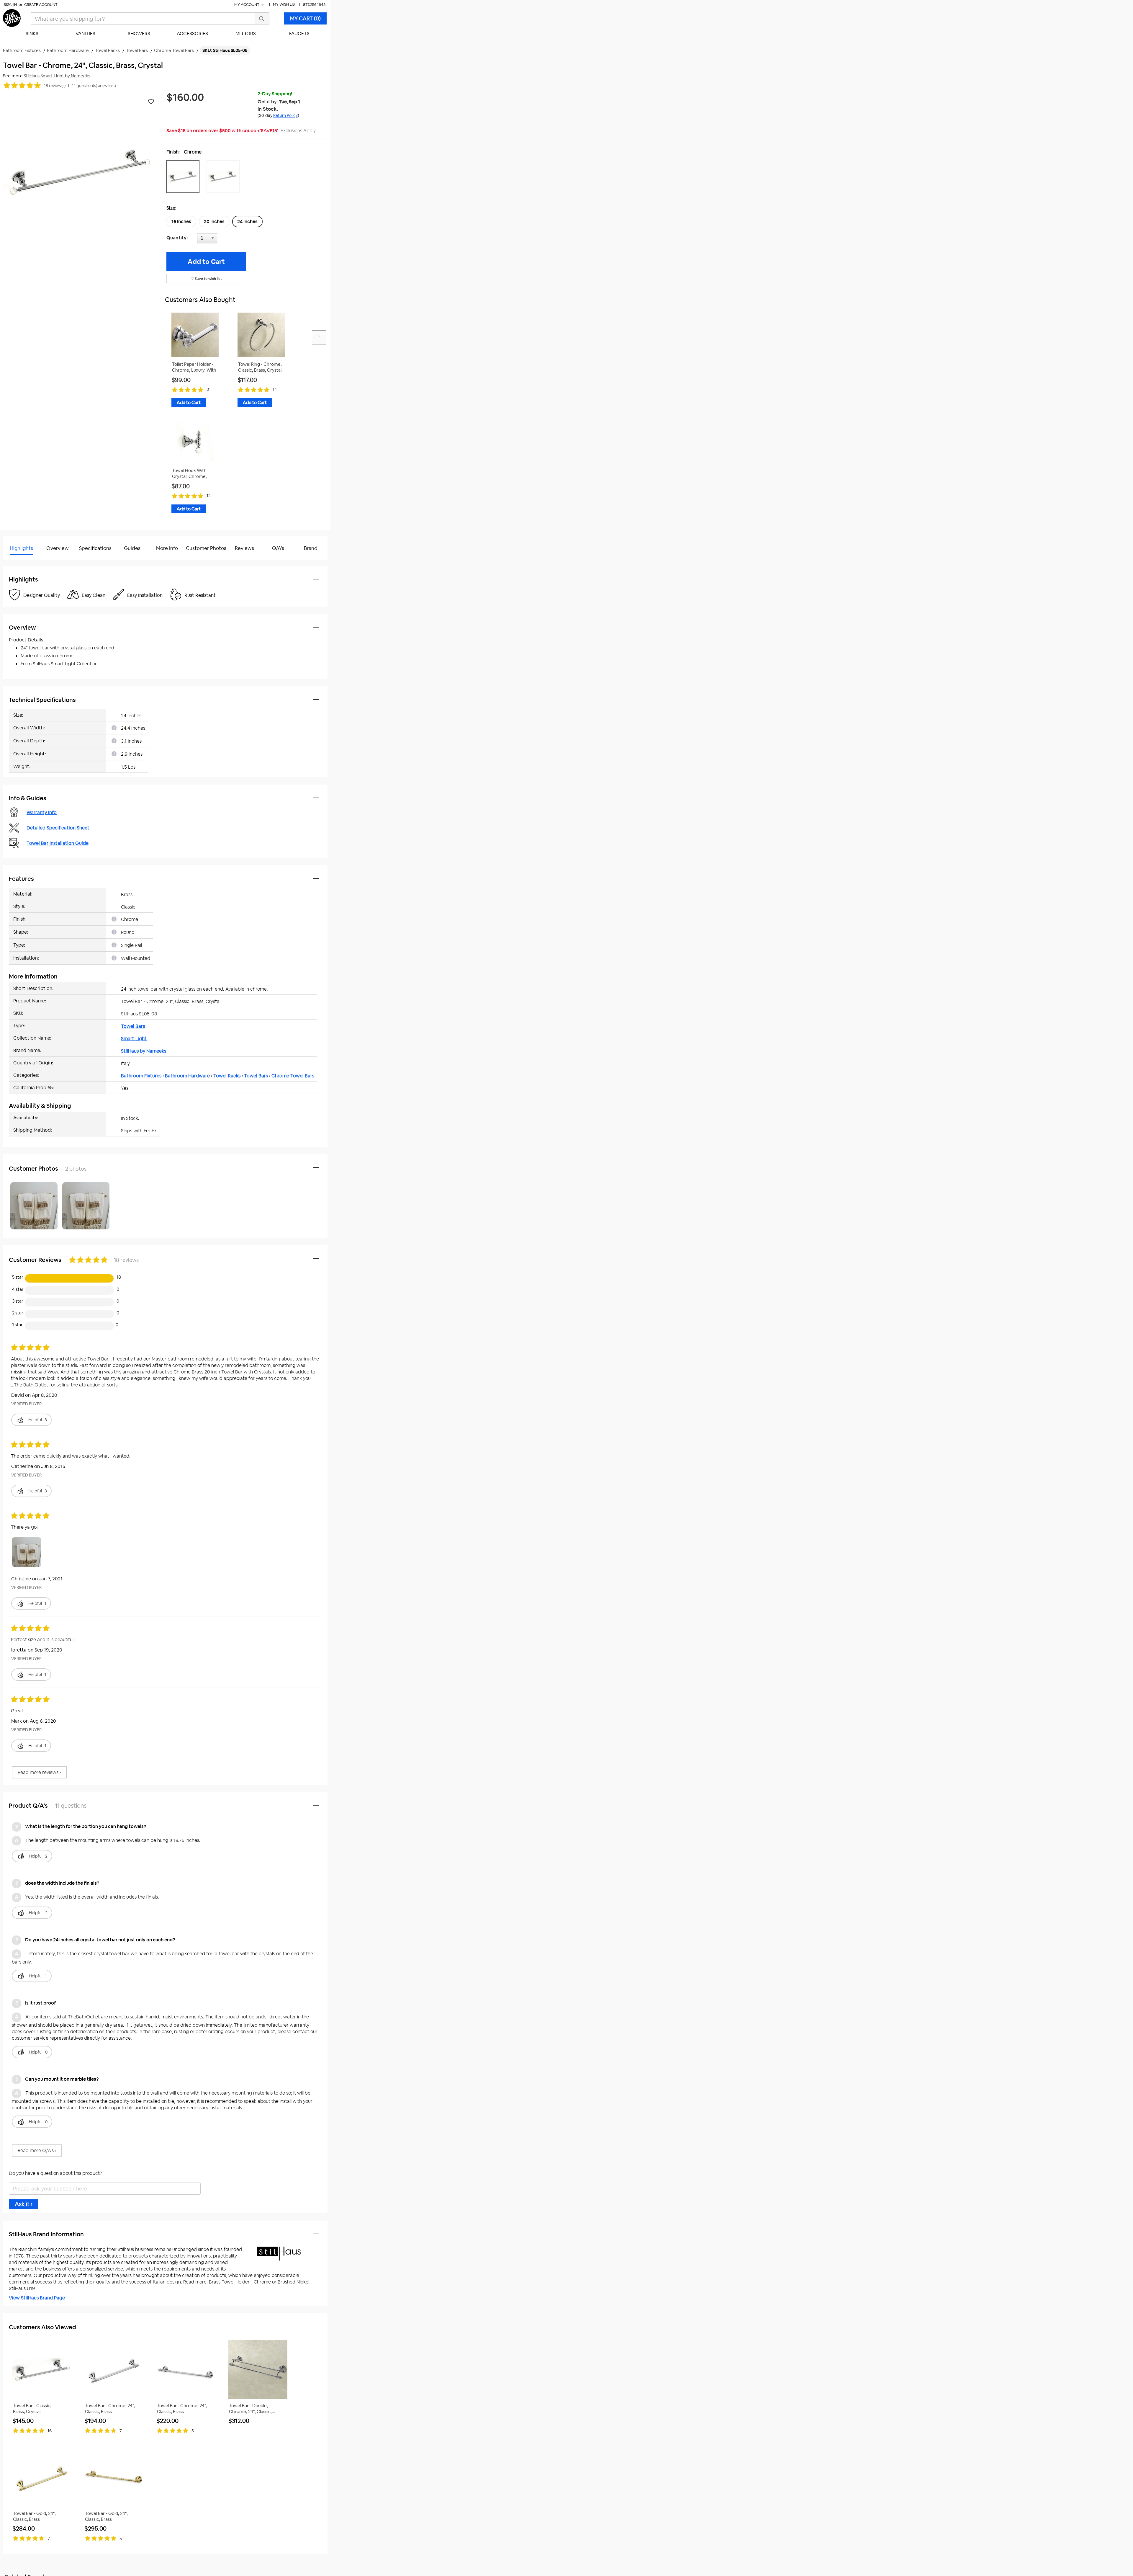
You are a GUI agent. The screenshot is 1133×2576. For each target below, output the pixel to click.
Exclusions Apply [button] (298, 131)
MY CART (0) (305, 18)
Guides (132, 548)
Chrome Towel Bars (293, 1076)
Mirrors (246, 34)
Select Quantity (227, 240)
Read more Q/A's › (37, 2151)
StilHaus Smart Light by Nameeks (57, 76)
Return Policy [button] (285, 115)
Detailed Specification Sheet (58, 828)
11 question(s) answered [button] (94, 86)
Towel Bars (133, 1026)
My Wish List (285, 4)
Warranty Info (42, 812)
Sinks (32, 34)
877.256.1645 (314, 5)
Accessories (192, 34)
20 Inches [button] (214, 222)
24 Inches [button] (247, 222)
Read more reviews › (39, 1772)
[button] (184, 177)
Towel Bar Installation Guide (58, 843)
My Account (247, 5)
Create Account (41, 5)
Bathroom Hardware (187, 1076)
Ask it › (24, 2204)
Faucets (299, 34)
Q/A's (278, 548)
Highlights (21, 548)
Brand (311, 548)
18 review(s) (55, 86)
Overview (58, 548)
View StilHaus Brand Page (37, 2298)
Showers (139, 34)
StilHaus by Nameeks (144, 1051)
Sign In (10, 5)
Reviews (244, 548)
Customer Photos (206, 548)
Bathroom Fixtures (141, 1076)
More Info (167, 548)
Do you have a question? (29, 563)
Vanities (85, 34)
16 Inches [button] (181, 222)
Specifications (95, 548)
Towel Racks (227, 1076)
